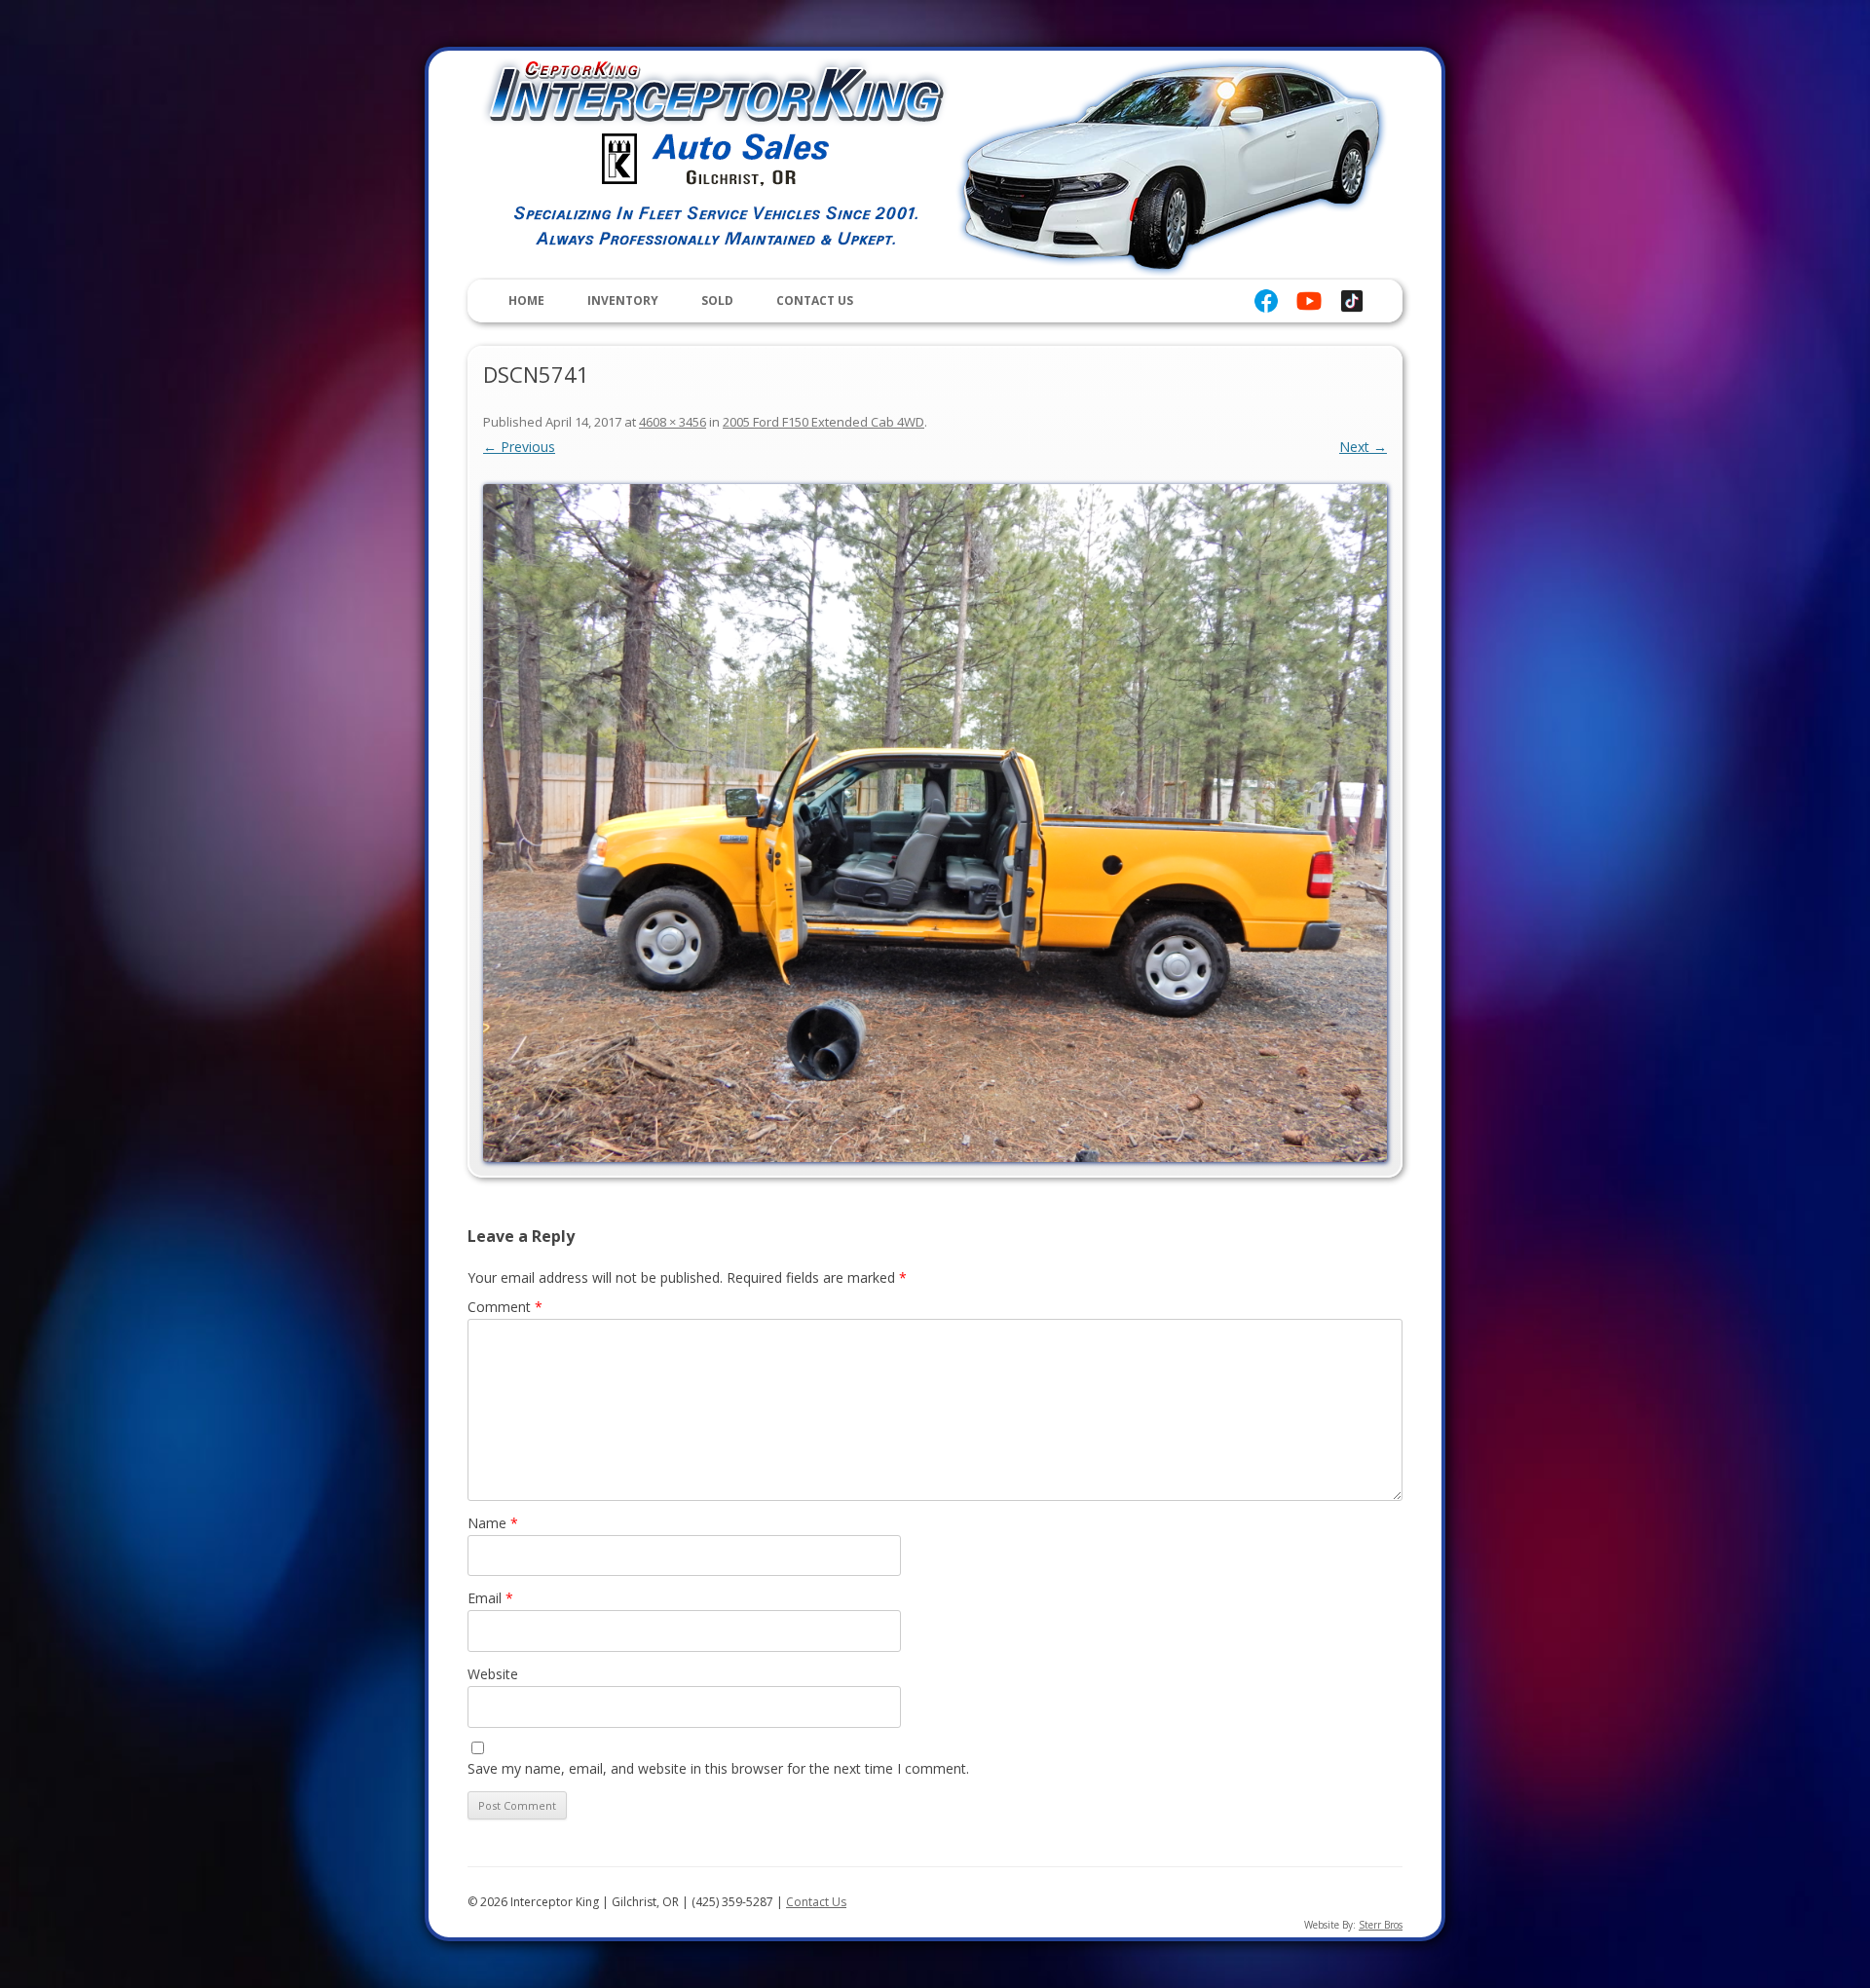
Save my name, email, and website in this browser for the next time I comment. (718, 1768)
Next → (1363, 447)
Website (493, 1674)
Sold (717, 300)
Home (526, 300)
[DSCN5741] (935, 823)
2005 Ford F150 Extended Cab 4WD (823, 422)
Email (490, 1598)
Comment (505, 1307)
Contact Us (815, 300)
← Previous (519, 447)
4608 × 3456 (673, 422)
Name (493, 1523)
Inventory (623, 300)
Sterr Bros (1381, 1925)
